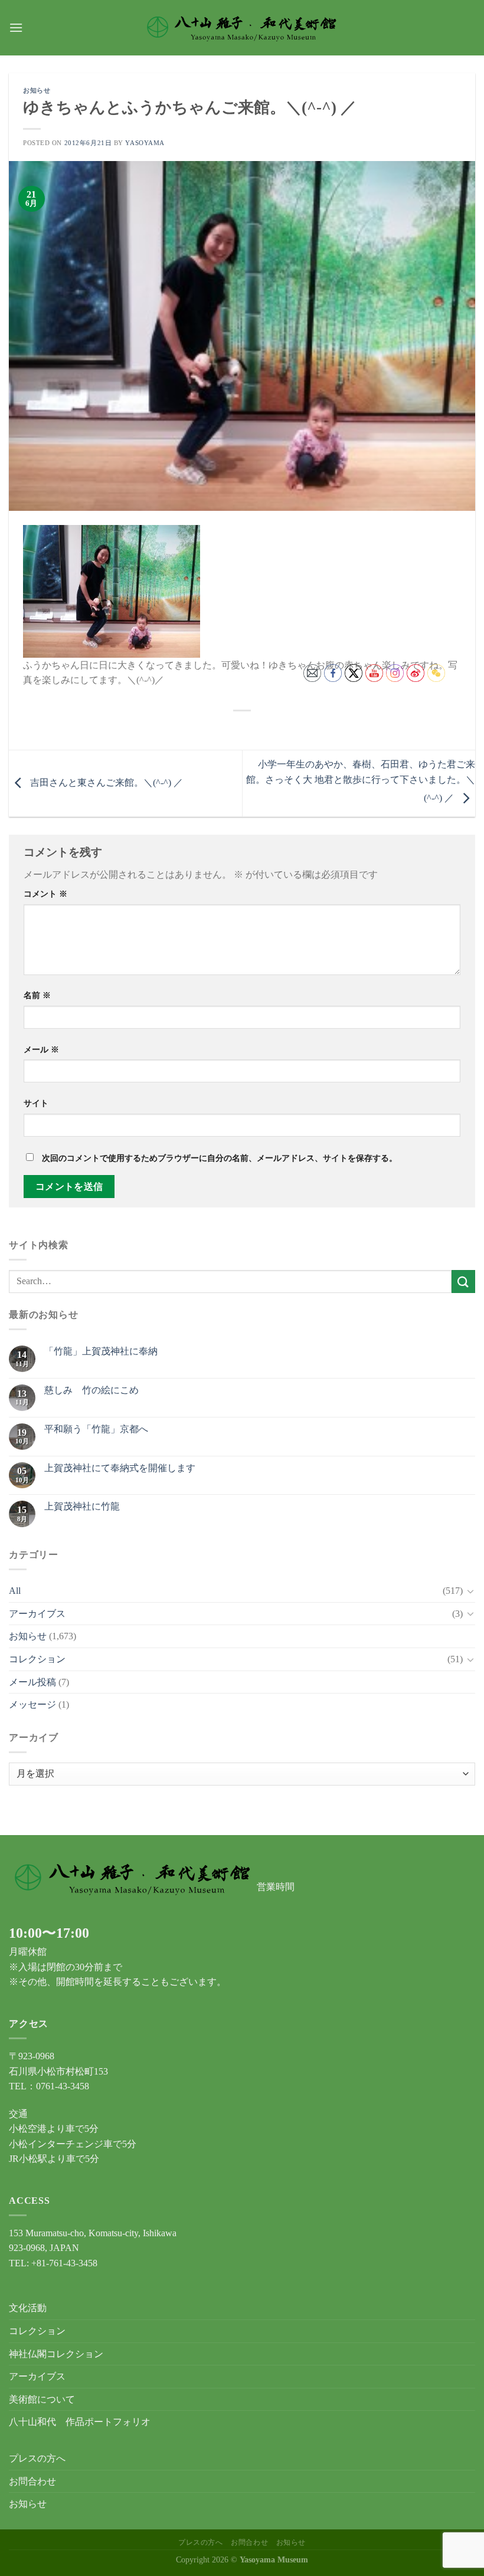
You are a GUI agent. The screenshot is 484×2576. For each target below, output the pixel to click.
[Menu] (16, 27)
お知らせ (37, 90)
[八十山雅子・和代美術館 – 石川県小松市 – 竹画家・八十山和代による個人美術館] (242, 28)
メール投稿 (32, 1682)
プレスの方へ (37, 2458)
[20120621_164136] (112, 590)
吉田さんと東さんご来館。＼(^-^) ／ (105, 782)
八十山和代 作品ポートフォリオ (80, 2422)
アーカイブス (37, 1614)
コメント (45, 894)
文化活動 (28, 2308)
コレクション (37, 1659)
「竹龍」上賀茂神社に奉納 (101, 1351)
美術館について (42, 2399)
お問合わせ (32, 2481)
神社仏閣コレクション (56, 2354)
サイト (36, 1103)
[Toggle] (470, 1591)
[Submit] (463, 1282)
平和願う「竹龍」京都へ (96, 1429)
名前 (37, 995)
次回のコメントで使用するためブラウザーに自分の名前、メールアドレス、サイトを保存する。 (220, 1158)
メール (41, 1049)
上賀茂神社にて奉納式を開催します (120, 1468)
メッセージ (32, 1704)
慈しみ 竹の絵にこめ (91, 1390)
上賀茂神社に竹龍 (82, 1506)
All (15, 1591)
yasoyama (145, 143)
